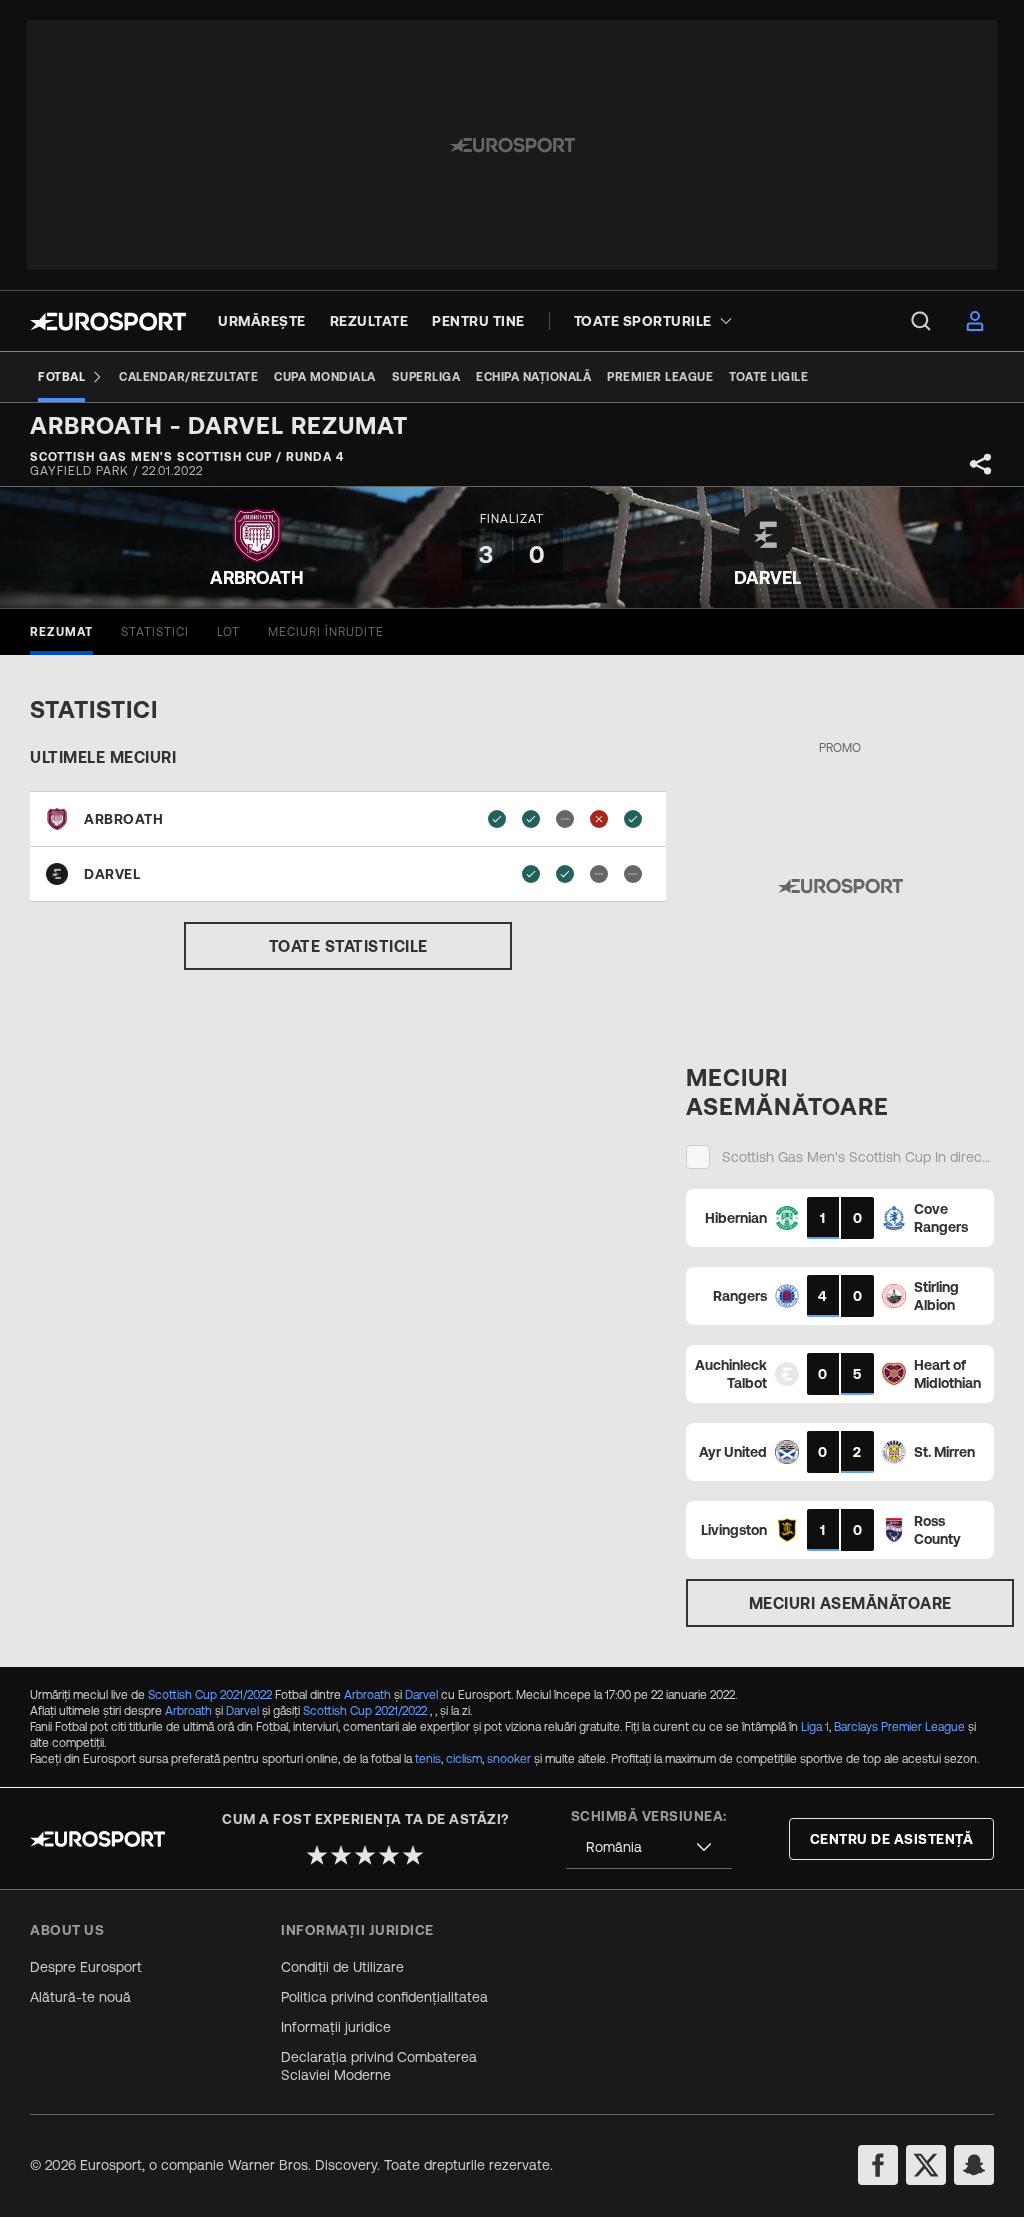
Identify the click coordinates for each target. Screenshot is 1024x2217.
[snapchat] (974, 2165)
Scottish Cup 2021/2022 (210, 1695)
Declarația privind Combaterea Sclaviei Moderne (379, 2066)
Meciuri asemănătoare (850, 1603)
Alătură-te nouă (80, 1997)
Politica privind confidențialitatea (384, 1997)
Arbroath (367, 1695)
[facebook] (878, 2165)
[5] (413, 1855)
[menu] (921, 321)
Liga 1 (815, 1727)
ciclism (464, 1759)
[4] (389, 1855)
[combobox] (649, 1847)
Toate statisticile (348, 946)
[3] (365, 1855)
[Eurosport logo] (108, 321)
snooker (509, 1759)
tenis (428, 1759)
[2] (341, 1855)
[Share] (981, 464)
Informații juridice (336, 2027)
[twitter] (926, 2165)
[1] (317, 1855)
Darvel (421, 1695)
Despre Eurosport (86, 1967)
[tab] (61, 632)
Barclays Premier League (899, 1727)
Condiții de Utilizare (342, 1967)
